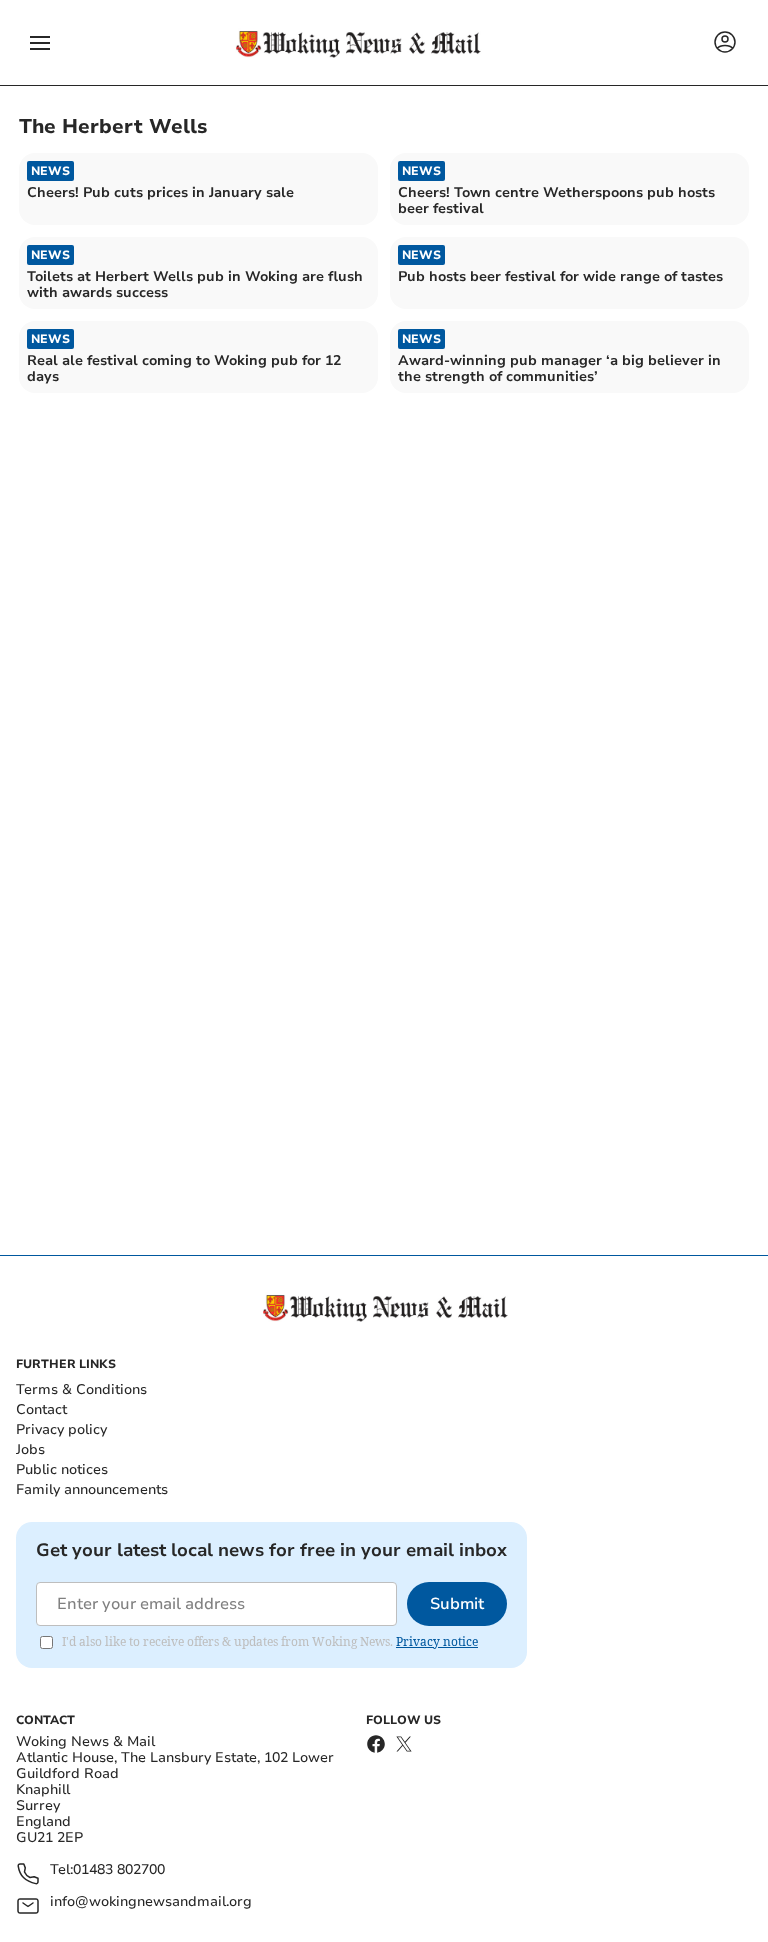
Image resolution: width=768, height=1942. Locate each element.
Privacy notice (437, 1641)
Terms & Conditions (81, 1389)
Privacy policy (61, 1429)
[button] (40, 43)
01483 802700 (119, 1870)
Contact (41, 1409)
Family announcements (92, 1489)
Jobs (30, 1449)
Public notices (62, 1469)
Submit (457, 1604)
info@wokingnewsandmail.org (151, 1902)
